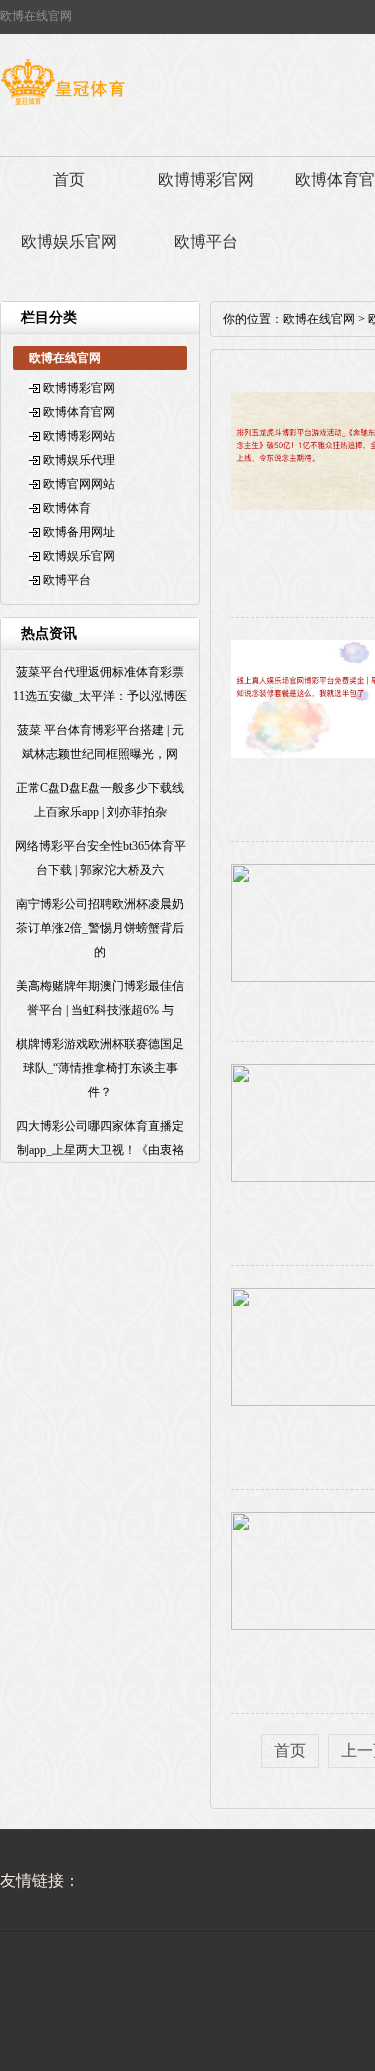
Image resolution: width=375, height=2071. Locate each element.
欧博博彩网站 (79, 436)
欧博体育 (67, 508)
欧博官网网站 (79, 484)
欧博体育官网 (79, 412)
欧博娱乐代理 (79, 460)
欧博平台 (206, 241)
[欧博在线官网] (62, 105)
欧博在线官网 (319, 319)
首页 (69, 179)
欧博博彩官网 (206, 179)
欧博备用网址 (79, 532)
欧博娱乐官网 (69, 241)
